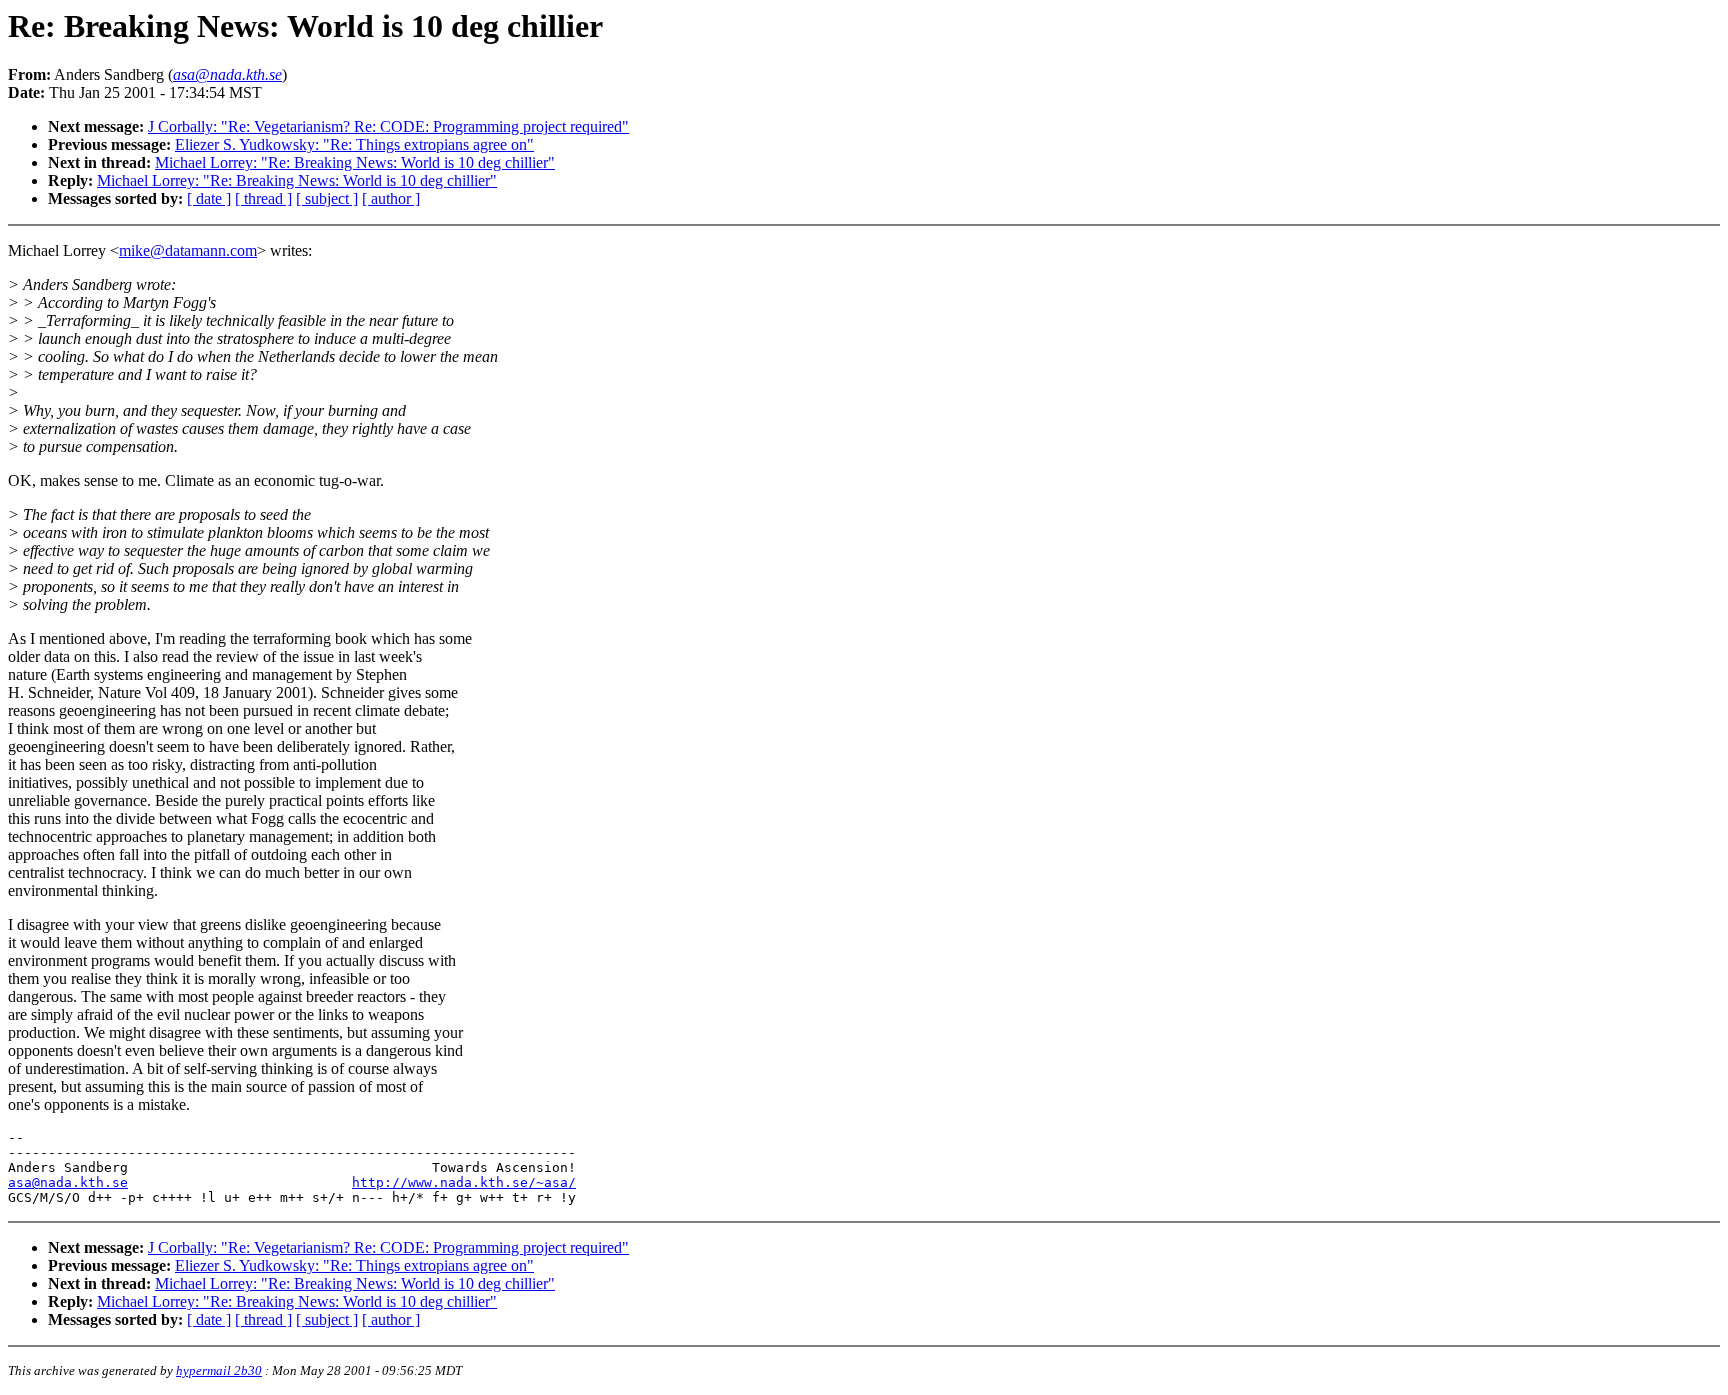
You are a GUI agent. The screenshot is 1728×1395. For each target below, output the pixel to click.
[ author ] (391, 198)
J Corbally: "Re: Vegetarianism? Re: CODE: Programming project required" (388, 126)
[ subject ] (327, 198)
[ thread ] (263, 198)
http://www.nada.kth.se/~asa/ (464, 1182)
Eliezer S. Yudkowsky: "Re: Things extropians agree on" (354, 144)
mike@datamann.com (188, 250)
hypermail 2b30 (219, 1370)
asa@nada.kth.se (68, 1182)
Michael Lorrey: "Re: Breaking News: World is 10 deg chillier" (355, 162)
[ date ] (209, 198)
